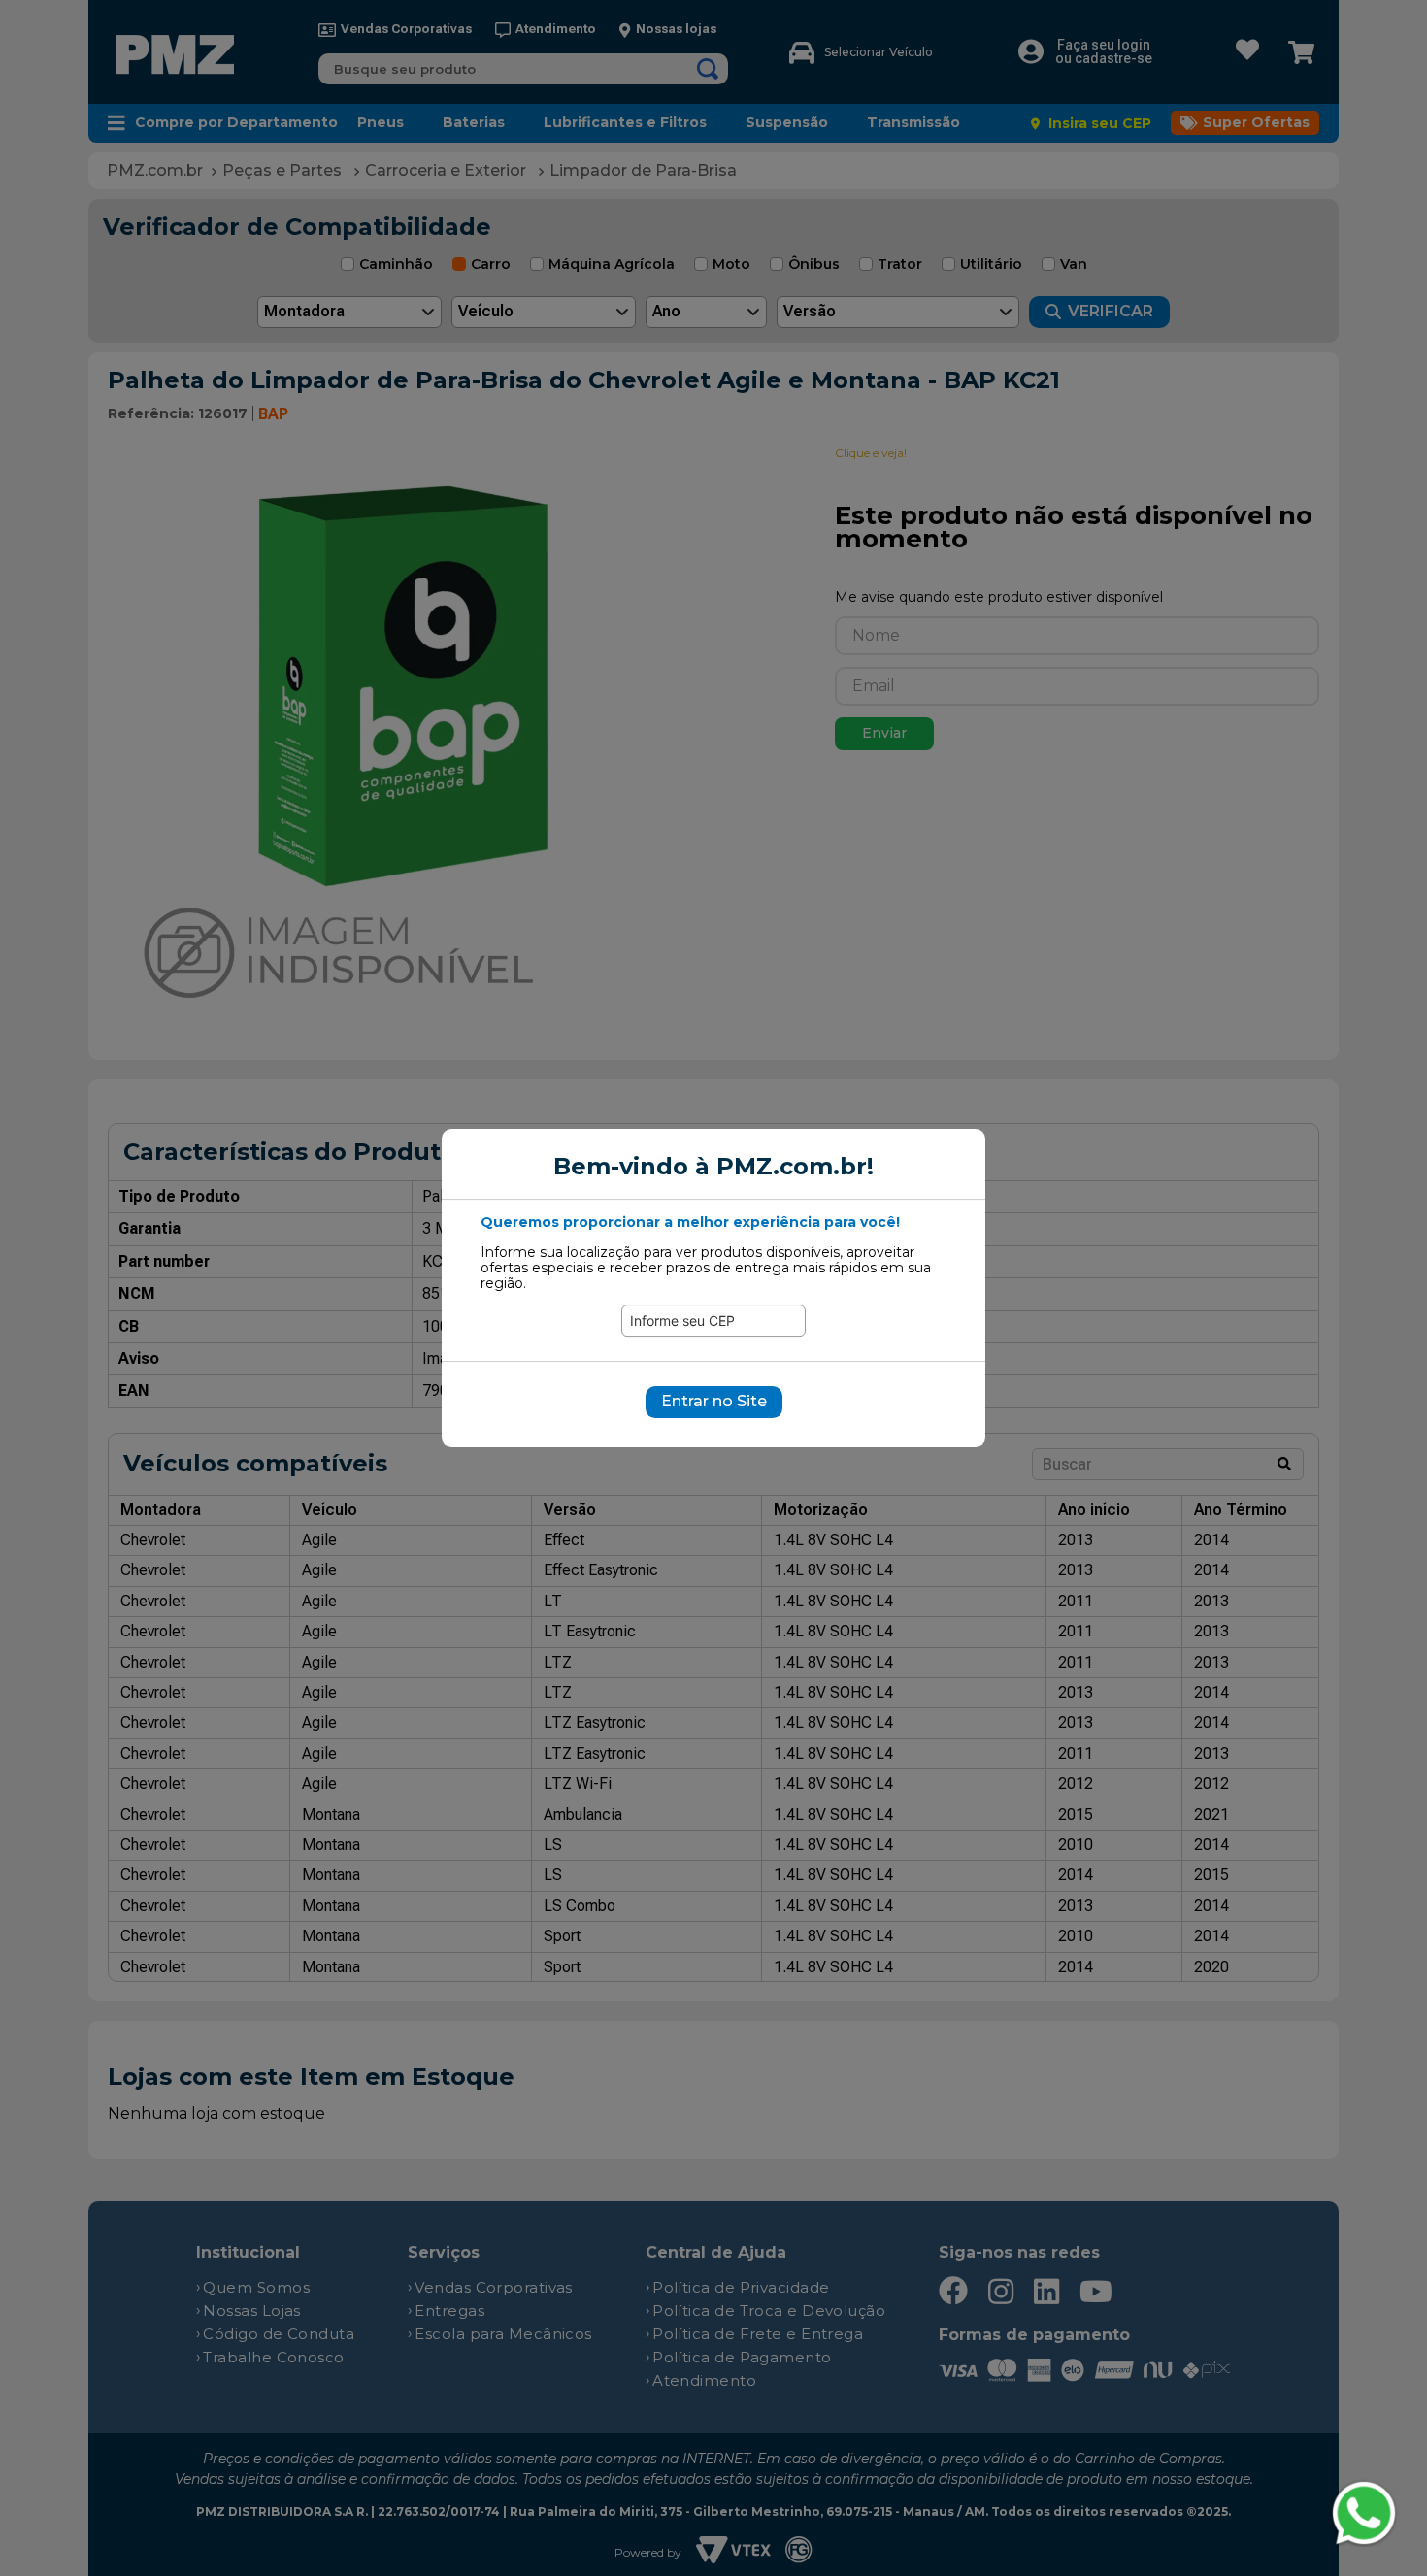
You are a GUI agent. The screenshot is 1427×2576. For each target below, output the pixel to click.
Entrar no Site (714, 1401)
